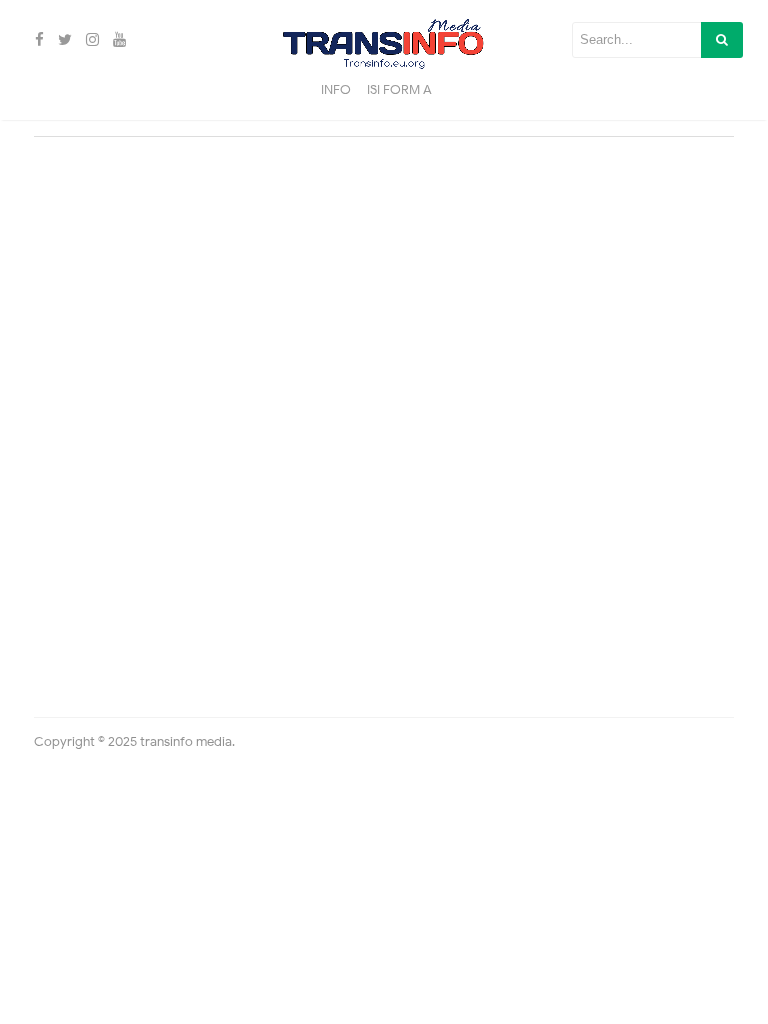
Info (336, 89)
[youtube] (116, 40)
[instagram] (89, 40)
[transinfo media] (383, 39)
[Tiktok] (135, 40)
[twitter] (62, 40)
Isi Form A (399, 89)
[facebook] (36, 40)
